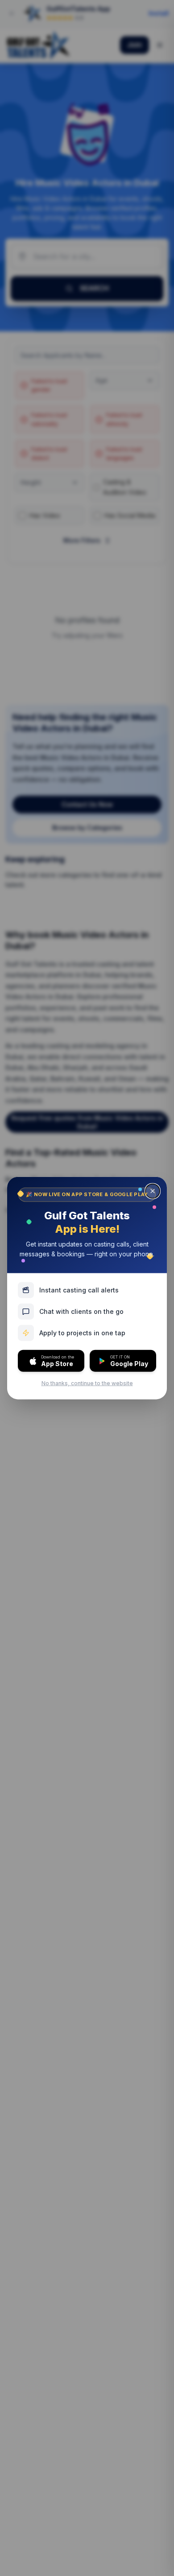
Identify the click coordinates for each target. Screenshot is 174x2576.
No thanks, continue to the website (87, 1383)
